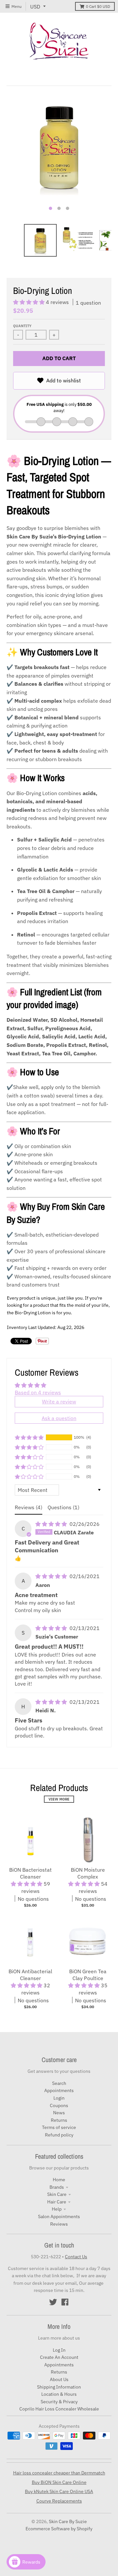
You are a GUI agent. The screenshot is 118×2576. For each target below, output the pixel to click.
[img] (52, 1524)
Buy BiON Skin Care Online (59, 2482)
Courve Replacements (59, 2501)
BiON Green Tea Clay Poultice (88, 1975)
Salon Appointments (59, 2216)
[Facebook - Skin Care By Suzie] (65, 2302)
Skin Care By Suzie (68, 2521)
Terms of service (59, 2127)
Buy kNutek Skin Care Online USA (59, 2491)
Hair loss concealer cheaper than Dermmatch (59, 2473)
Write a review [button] (59, 1401)
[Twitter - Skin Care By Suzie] (53, 2302)
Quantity (22, 326)
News (59, 2113)
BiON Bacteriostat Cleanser (30, 1873)
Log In (59, 2350)
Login (59, 2098)
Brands (57, 2187)
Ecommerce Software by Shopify (59, 2529)
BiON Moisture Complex (88, 1873)
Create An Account (59, 2357)
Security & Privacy (59, 2402)
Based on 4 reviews (38, 1392)
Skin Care (57, 2194)
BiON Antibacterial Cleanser (30, 1975)
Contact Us (76, 2257)
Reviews (59, 2224)
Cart (98, 6)
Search (59, 2083)
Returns (59, 2120)
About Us (59, 2379)
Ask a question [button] (59, 1418)
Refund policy (59, 2135)
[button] (29, 302)
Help (57, 2209)
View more (59, 1799)
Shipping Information (59, 2387)
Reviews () (29, 1507)
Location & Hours (59, 2394)
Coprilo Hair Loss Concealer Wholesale (59, 2409)
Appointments (59, 2090)
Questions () (63, 1507)
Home (59, 2180)
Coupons (59, 2105)
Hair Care (57, 2202)
